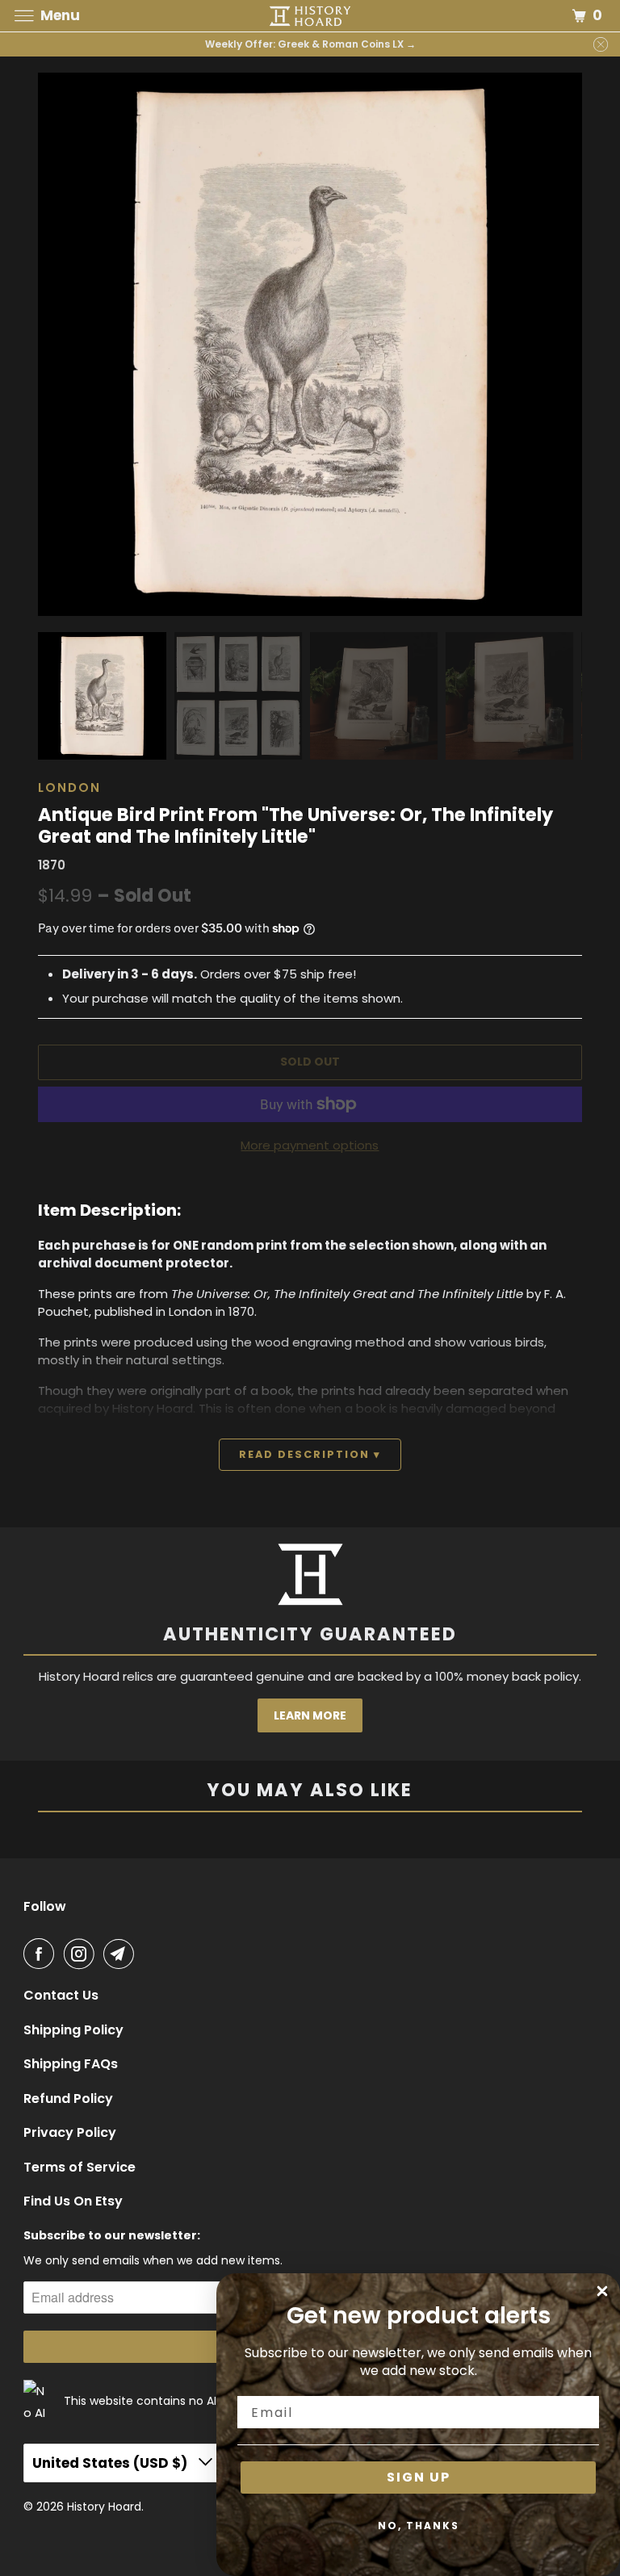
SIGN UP (419, 2477)
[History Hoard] (310, 16)
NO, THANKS (419, 2526)
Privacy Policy (70, 2133)
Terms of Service (80, 2168)
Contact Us (61, 1996)
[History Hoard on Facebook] (42, 1954)
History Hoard (104, 2507)
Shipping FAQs (71, 2064)
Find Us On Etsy (73, 2201)
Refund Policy (68, 2099)
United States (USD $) (111, 2463)
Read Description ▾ (310, 1454)
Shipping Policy (73, 2030)
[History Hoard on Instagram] (82, 1954)
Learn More (310, 1715)
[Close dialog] (602, 2291)
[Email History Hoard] (122, 1954)
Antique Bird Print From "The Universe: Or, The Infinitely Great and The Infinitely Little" (295, 825)
